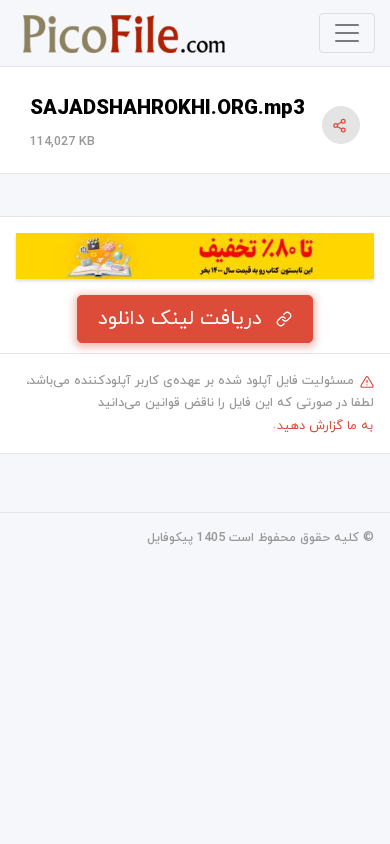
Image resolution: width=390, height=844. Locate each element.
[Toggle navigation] (347, 33)
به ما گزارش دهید (325, 426)
